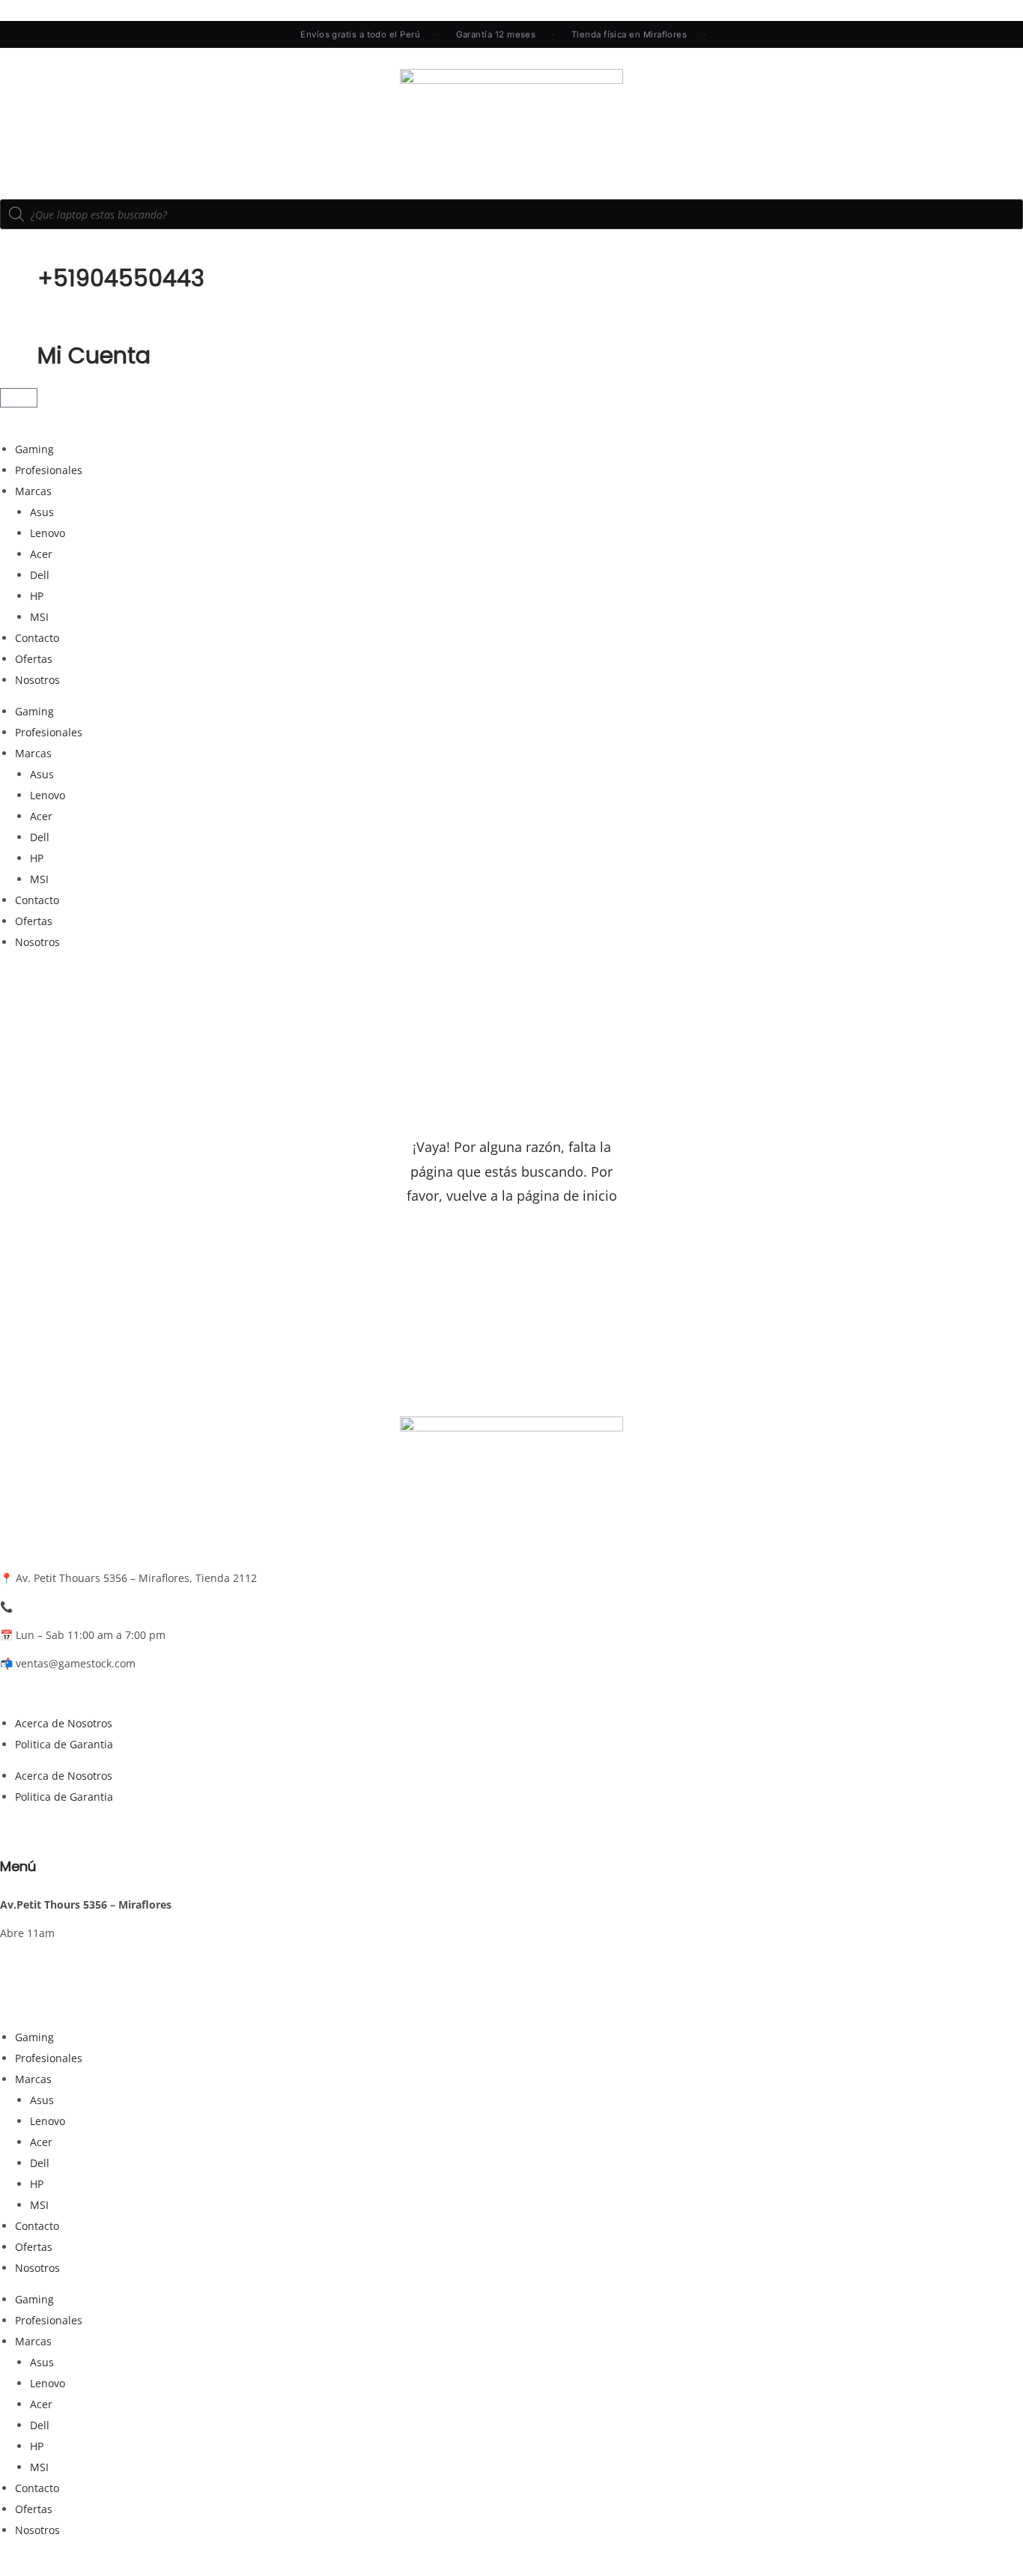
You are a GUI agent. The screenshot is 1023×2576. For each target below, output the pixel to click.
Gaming (34, 449)
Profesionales (49, 470)
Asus (42, 512)
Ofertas (34, 659)
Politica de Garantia (64, 1744)
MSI (39, 617)
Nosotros (37, 680)
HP (37, 596)
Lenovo (48, 533)
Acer (41, 554)
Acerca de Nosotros (64, 1723)
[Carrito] (19, 398)
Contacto (37, 638)
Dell (40, 575)
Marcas (33, 491)
